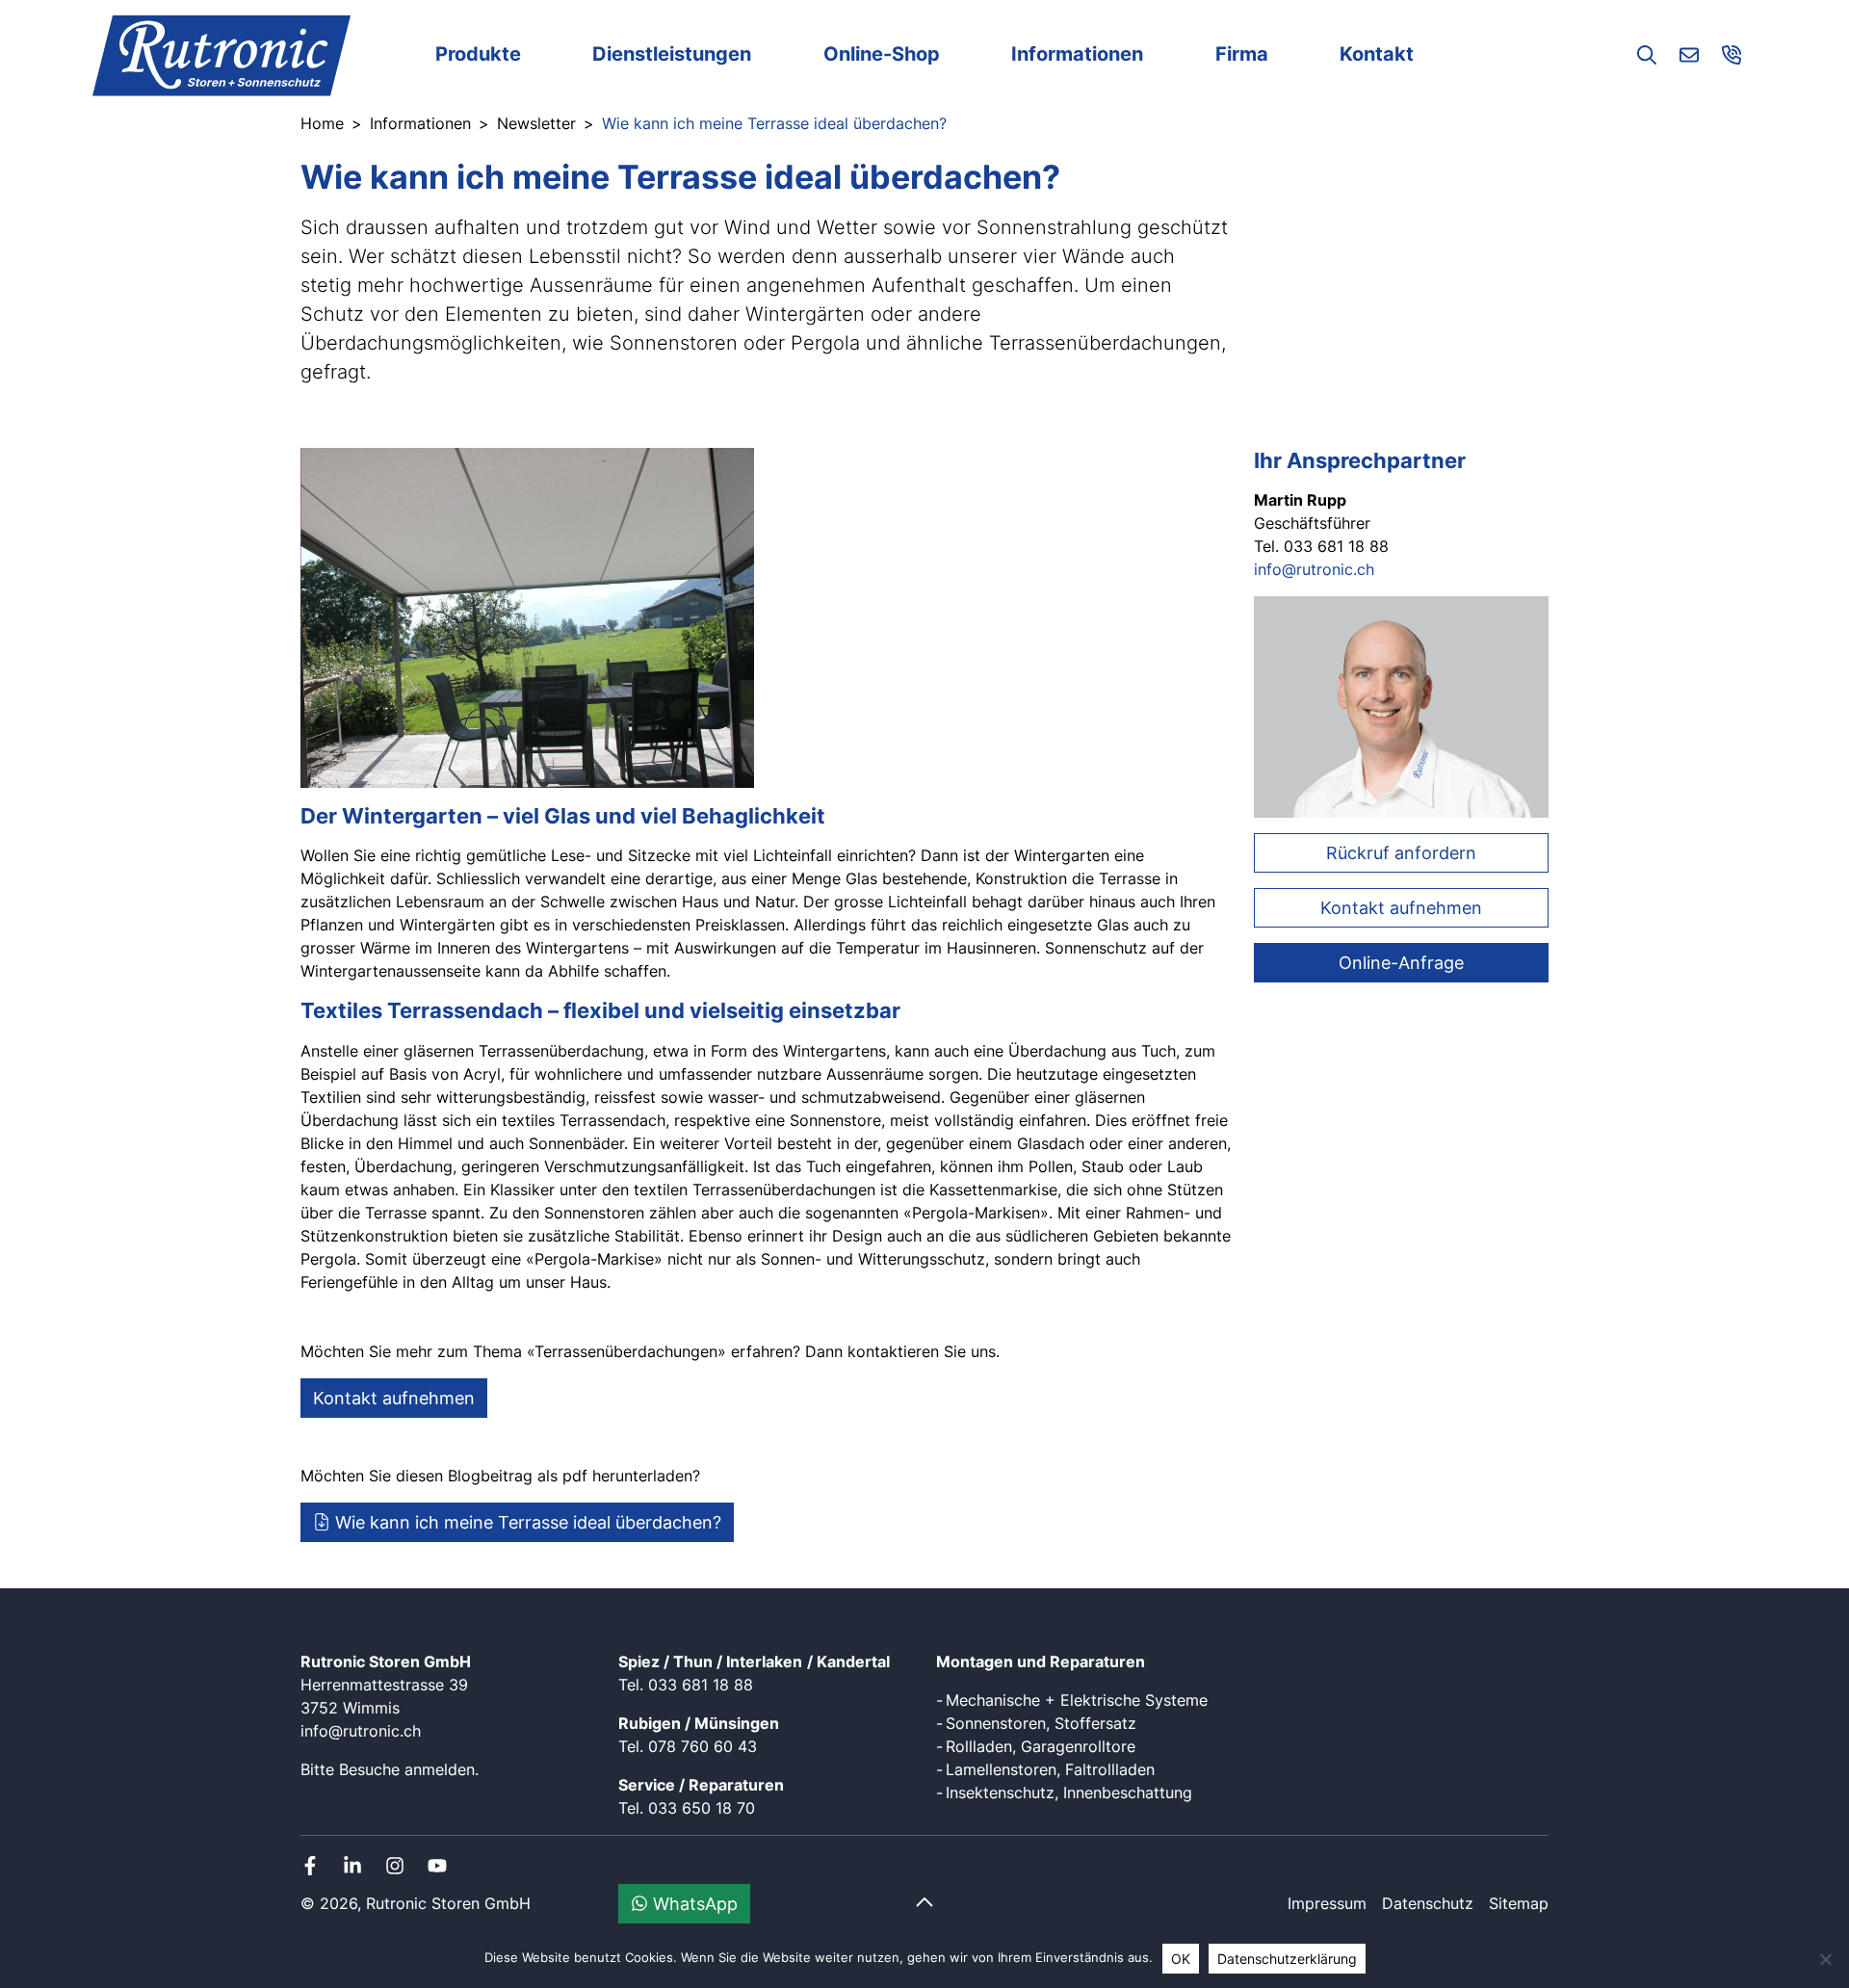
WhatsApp (693, 1904)
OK (1181, 1959)
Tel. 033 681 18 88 (1321, 546)
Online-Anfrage (1401, 963)
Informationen (1077, 54)
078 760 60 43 (703, 1746)
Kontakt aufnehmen (394, 1398)
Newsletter (536, 123)
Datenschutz (1428, 1903)
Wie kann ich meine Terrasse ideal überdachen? (526, 1522)
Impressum (1327, 1903)
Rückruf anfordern (1401, 853)
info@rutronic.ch (1314, 569)
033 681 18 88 (701, 1685)
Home (322, 123)
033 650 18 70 (702, 1808)
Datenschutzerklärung (1287, 1959)
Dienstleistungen (672, 54)
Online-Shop (882, 54)
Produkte (478, 54)
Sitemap (1519, 1903)
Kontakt (1377, 54)
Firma (1242, 54)
